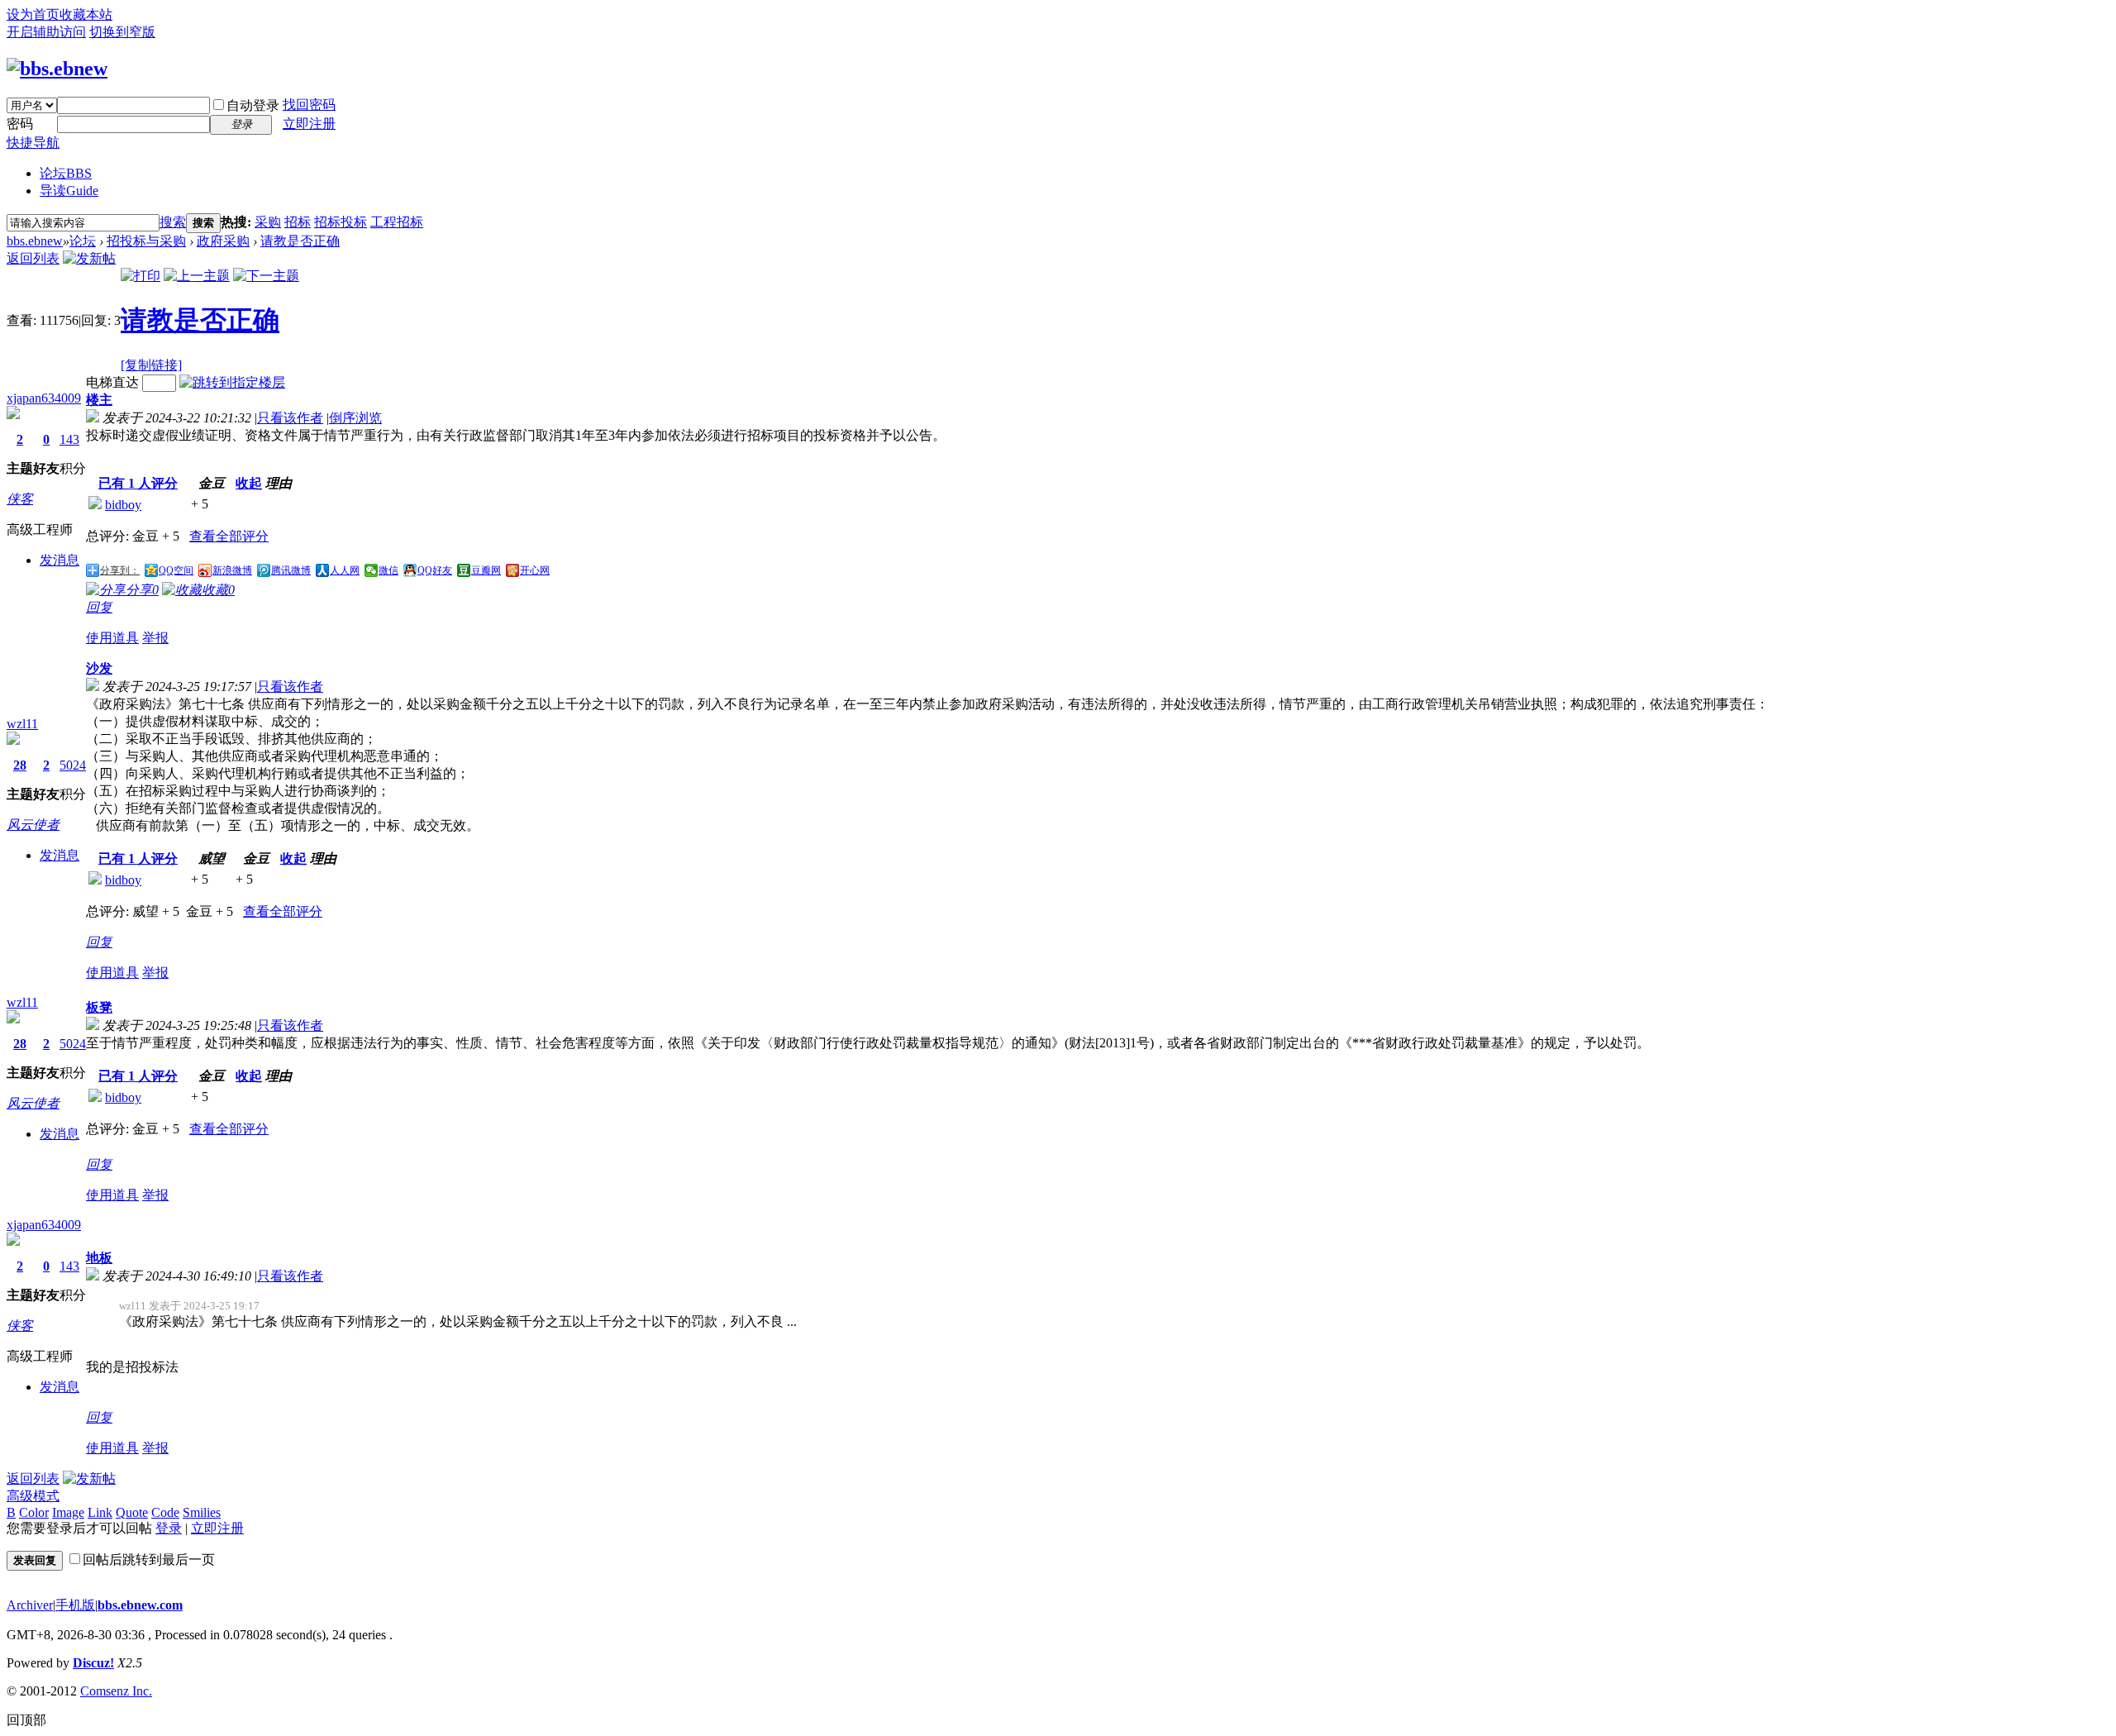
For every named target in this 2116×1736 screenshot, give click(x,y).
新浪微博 (232, 570)
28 (20, 765)
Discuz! (93, 1663)
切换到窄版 (122, 32)
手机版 (75, 1605)
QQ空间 (176, 570)
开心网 (535, 570)
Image (68, 1512)
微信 (388, 570)
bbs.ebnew (35, 241)
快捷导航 (33, 143)
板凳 (99, 1007)
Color (34, 1512)
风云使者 (33, 825)
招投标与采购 (146, 241)
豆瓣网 (486, 570)
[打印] (141, 276)
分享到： (120, 570)
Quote (132, 1512)
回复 (99, 607)
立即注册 (309, 124)
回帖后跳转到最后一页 (149, 1560)
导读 (69, 191)
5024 (73, 765)
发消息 (60, 560)
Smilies (202, 1512)
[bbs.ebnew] (57, 69)
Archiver (30, 1605)
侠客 (20, 499)
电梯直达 (112, 382)
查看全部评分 (229, 536)
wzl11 (22, 724)
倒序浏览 (355, 418)
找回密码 (309, 105)
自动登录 (253, 105)
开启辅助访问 (46, 32)
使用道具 (112, 638)
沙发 (99, 668)
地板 (99, 1258)
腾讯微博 (291, 570)
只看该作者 (290, 418)
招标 (298, 222)
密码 (20, 124)
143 (69, 439)
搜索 (173, 222)
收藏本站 (86, 14)
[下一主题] (266, 276)
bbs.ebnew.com (140, 1605)
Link (100, 1512)
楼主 (99, 400)
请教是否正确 (300, 241)
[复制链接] (151, 365)
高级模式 (33, 1496)
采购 (268, 222)
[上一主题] (197, 276)
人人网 (345, 570)
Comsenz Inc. (116, 1691)
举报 (155, 638)
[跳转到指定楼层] (232, 382)
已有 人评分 (138, 483)
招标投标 (341, 222)
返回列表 (33, 258)
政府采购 (223, 241)
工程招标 (397, 222)
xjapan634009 (44, 398)
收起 (249, 483)
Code (165, 1512)
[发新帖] (89, 258)
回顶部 (26, 1720)
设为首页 (33, 14)
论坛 (66, 173)
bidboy (123, 505)
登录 (169, 1528)
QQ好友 (435, 570)
